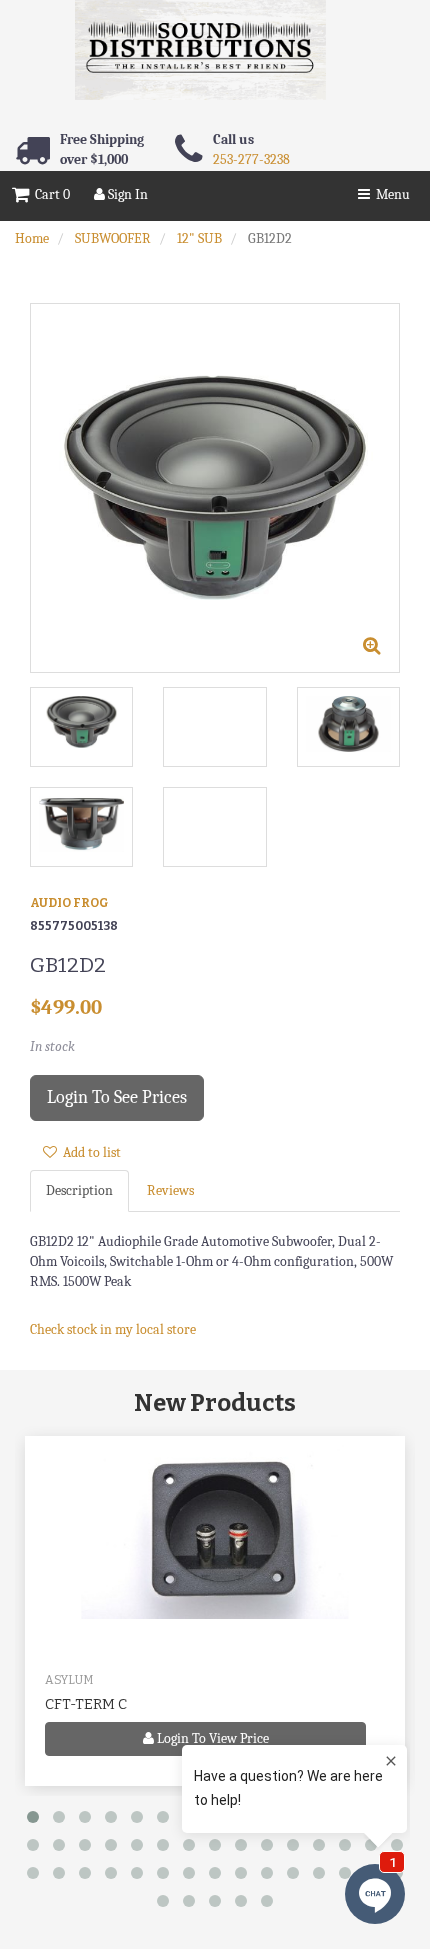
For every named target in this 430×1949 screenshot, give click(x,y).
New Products (215, 1403)
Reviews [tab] (170, 1190)
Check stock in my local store (113, 1329)
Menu (390, 194)
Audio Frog (69, 903)
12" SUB (199, 238)
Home (32, 238)
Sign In (126, 194)
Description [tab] (79, 1190)
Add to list (89, 1152)
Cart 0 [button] (49, 194)
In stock (52, 1046)
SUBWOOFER (113, 238)
